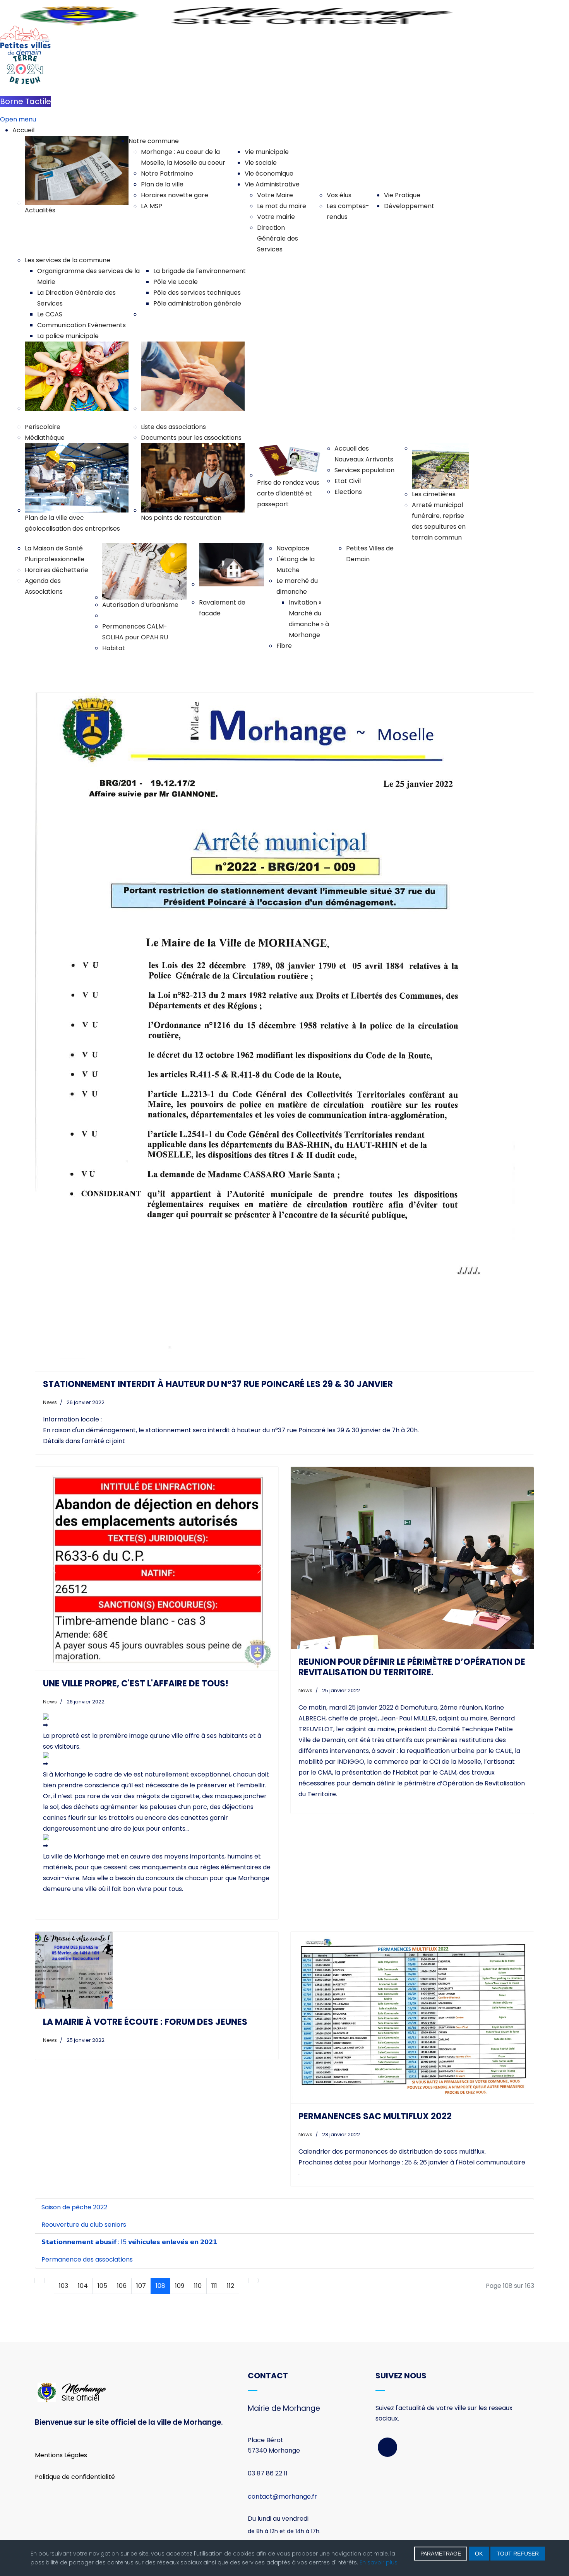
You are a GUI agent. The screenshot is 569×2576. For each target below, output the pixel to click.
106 (122, 2286)
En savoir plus (379, 2562)
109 (180, 2286)
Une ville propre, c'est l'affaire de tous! (136, 1683)
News (50, 1402)
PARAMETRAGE (441, 2554)
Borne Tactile (26, 101)
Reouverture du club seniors (84, 2225)
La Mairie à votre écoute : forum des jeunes (145, 2022)
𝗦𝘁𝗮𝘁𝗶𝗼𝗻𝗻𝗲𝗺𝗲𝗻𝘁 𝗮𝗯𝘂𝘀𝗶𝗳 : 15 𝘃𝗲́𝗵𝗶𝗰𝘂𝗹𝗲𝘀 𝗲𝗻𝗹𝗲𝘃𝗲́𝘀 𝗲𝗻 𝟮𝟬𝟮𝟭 (129, 2242)
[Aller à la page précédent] (49, 2280)
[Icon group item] (387, 2447)
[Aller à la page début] (39, 2280)
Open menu (18, 119)
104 (83, 2286)
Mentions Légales (61, 2455)
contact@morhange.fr (282, 2497)
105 (102, 2286)
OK (479, 2554)
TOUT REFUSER (518, 2554)
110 (198, 2286)
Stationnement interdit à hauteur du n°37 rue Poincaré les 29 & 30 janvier (218, 1384)
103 (63, 2286)
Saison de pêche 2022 (74, 2207)
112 (231, 2286)
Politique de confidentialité (75, 2477)
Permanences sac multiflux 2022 (375, 2116)
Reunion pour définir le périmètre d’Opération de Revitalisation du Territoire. (412, 1667)
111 (214, 2286)
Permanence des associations (87, 2259)
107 (141, 2286)
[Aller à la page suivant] (244, 2280)
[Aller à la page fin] (254, 2280)
